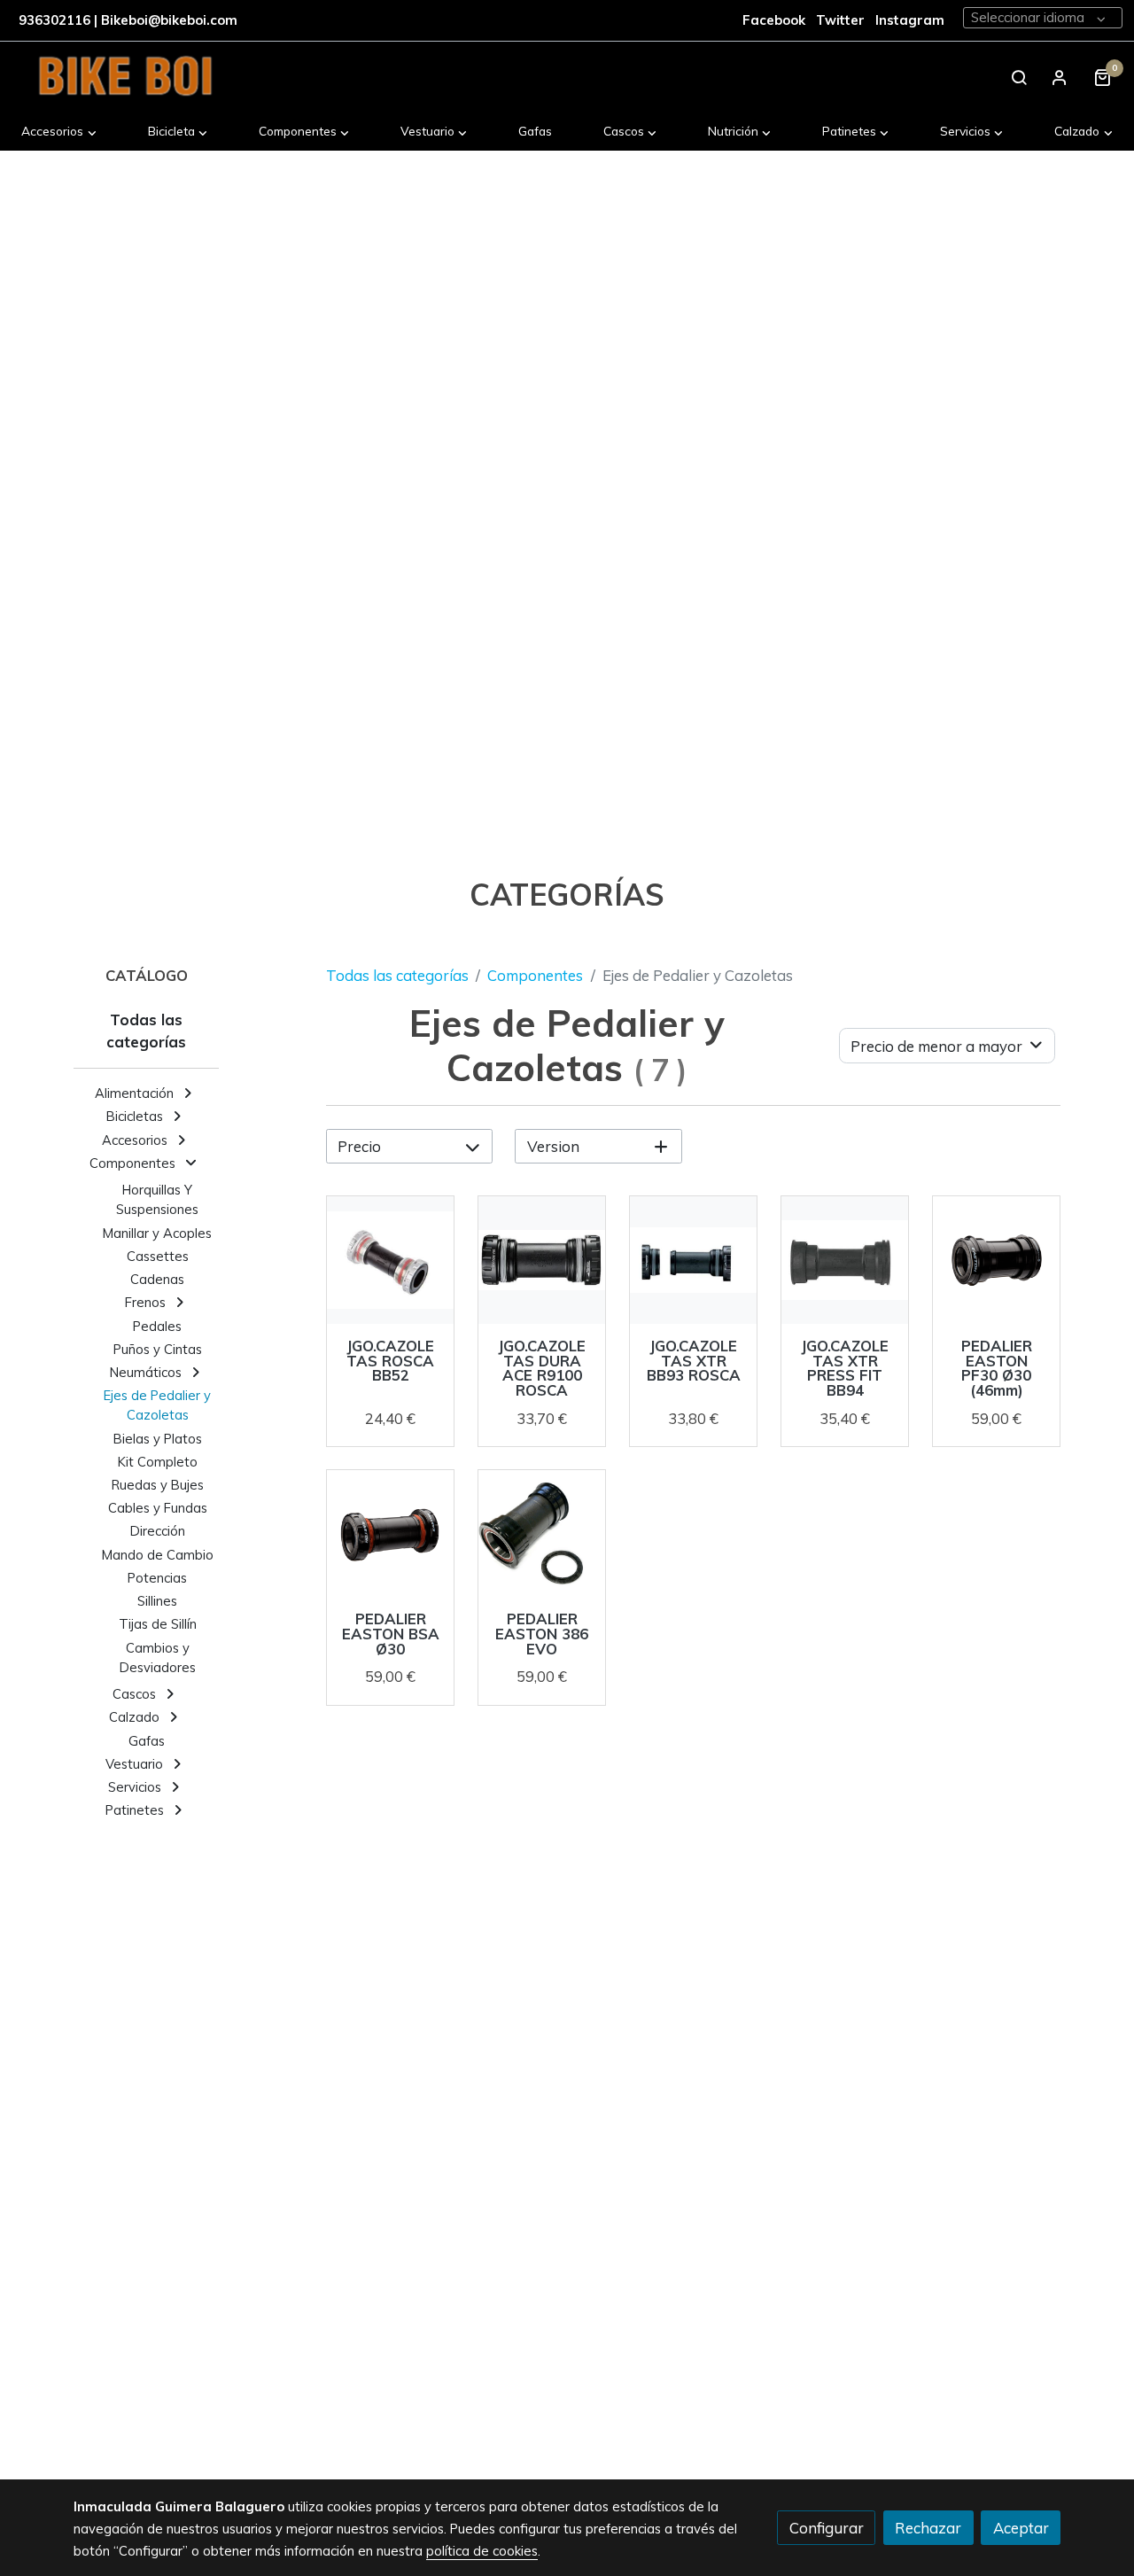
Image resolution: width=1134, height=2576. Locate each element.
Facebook (774, 20)
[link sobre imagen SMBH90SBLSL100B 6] (391, 1260)
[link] (125, 77)
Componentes (535, 975)
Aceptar (1021, 2528)
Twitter (842, 20)
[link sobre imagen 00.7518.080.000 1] (542, 1260)
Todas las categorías (397, 975)
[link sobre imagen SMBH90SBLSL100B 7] (694, 1260)
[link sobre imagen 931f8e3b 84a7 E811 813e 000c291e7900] (391, 1534)
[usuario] (1060, 77)
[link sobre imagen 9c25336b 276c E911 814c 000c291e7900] (542, 1534)
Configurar (827, 2528)
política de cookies (482, 2551)
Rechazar (928, 2528)
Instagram (910, 20)
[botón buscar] (1019, 77)
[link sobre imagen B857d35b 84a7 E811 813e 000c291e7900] (997, 1260)
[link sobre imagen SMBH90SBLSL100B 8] (845, 1260)
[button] (59, 131)
